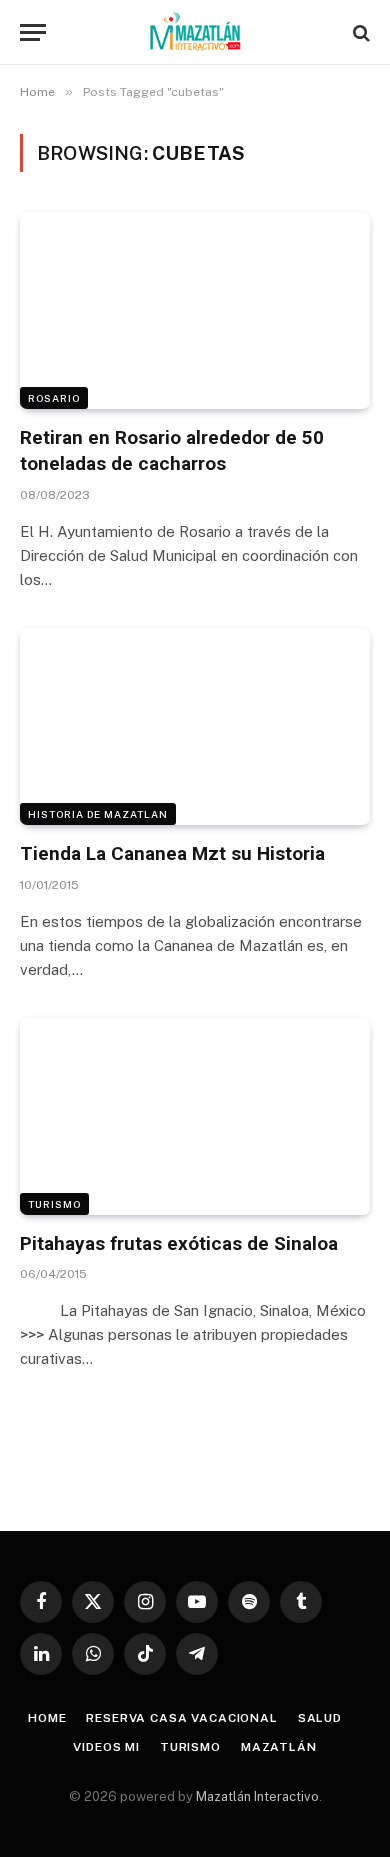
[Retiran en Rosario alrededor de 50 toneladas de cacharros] (195, 310)
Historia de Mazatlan (98, 814)
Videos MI (106, 1747)
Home (47, 1718)
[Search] (359, 32)
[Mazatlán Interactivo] (195, 32)
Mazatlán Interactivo (257, 1796)
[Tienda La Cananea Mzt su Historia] (195, 726)
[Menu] (33, 32)
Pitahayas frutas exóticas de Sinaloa (179, 1243)
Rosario (54, 398)
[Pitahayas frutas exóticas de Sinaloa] (195, 1116)
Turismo (54, 1204)
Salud (320, 1718)
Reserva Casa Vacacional (181, 1718)
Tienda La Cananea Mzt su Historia (172, 853)
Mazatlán (279, 1747)
